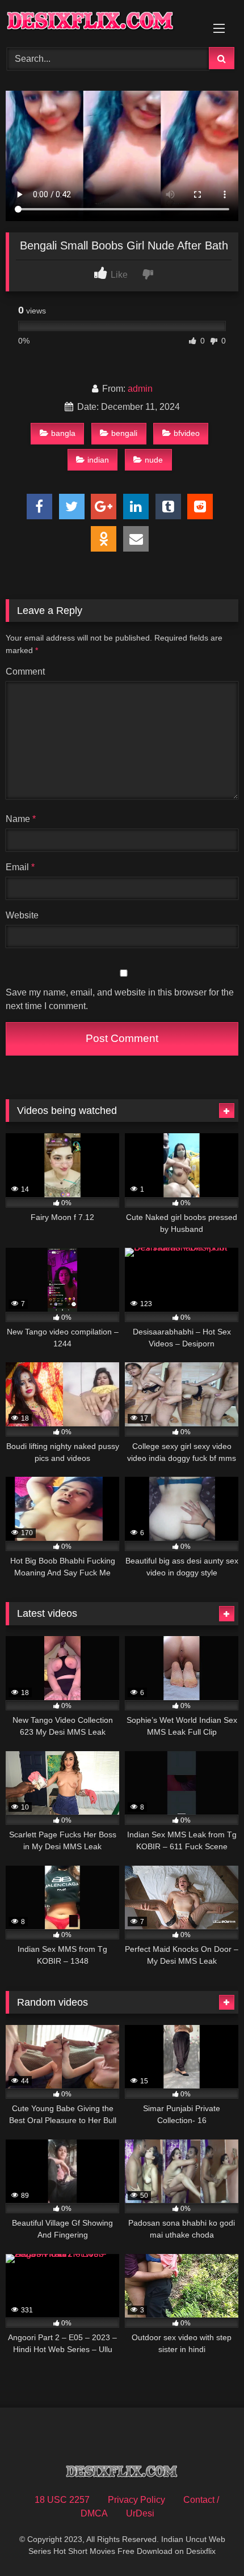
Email (20, 867)
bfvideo (187, 433)
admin (140, 389)
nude (154, 460)
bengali (124, 433)
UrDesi (140, 2513)
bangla (63, 433)
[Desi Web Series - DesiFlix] (100, 22)
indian (98, 460)
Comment (25, 671)
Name (21, 819)
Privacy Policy (136, 2500)
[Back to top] (209, 2542)
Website (22, 915)
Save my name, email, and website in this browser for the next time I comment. (120, 999)
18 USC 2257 (62, 2500)
